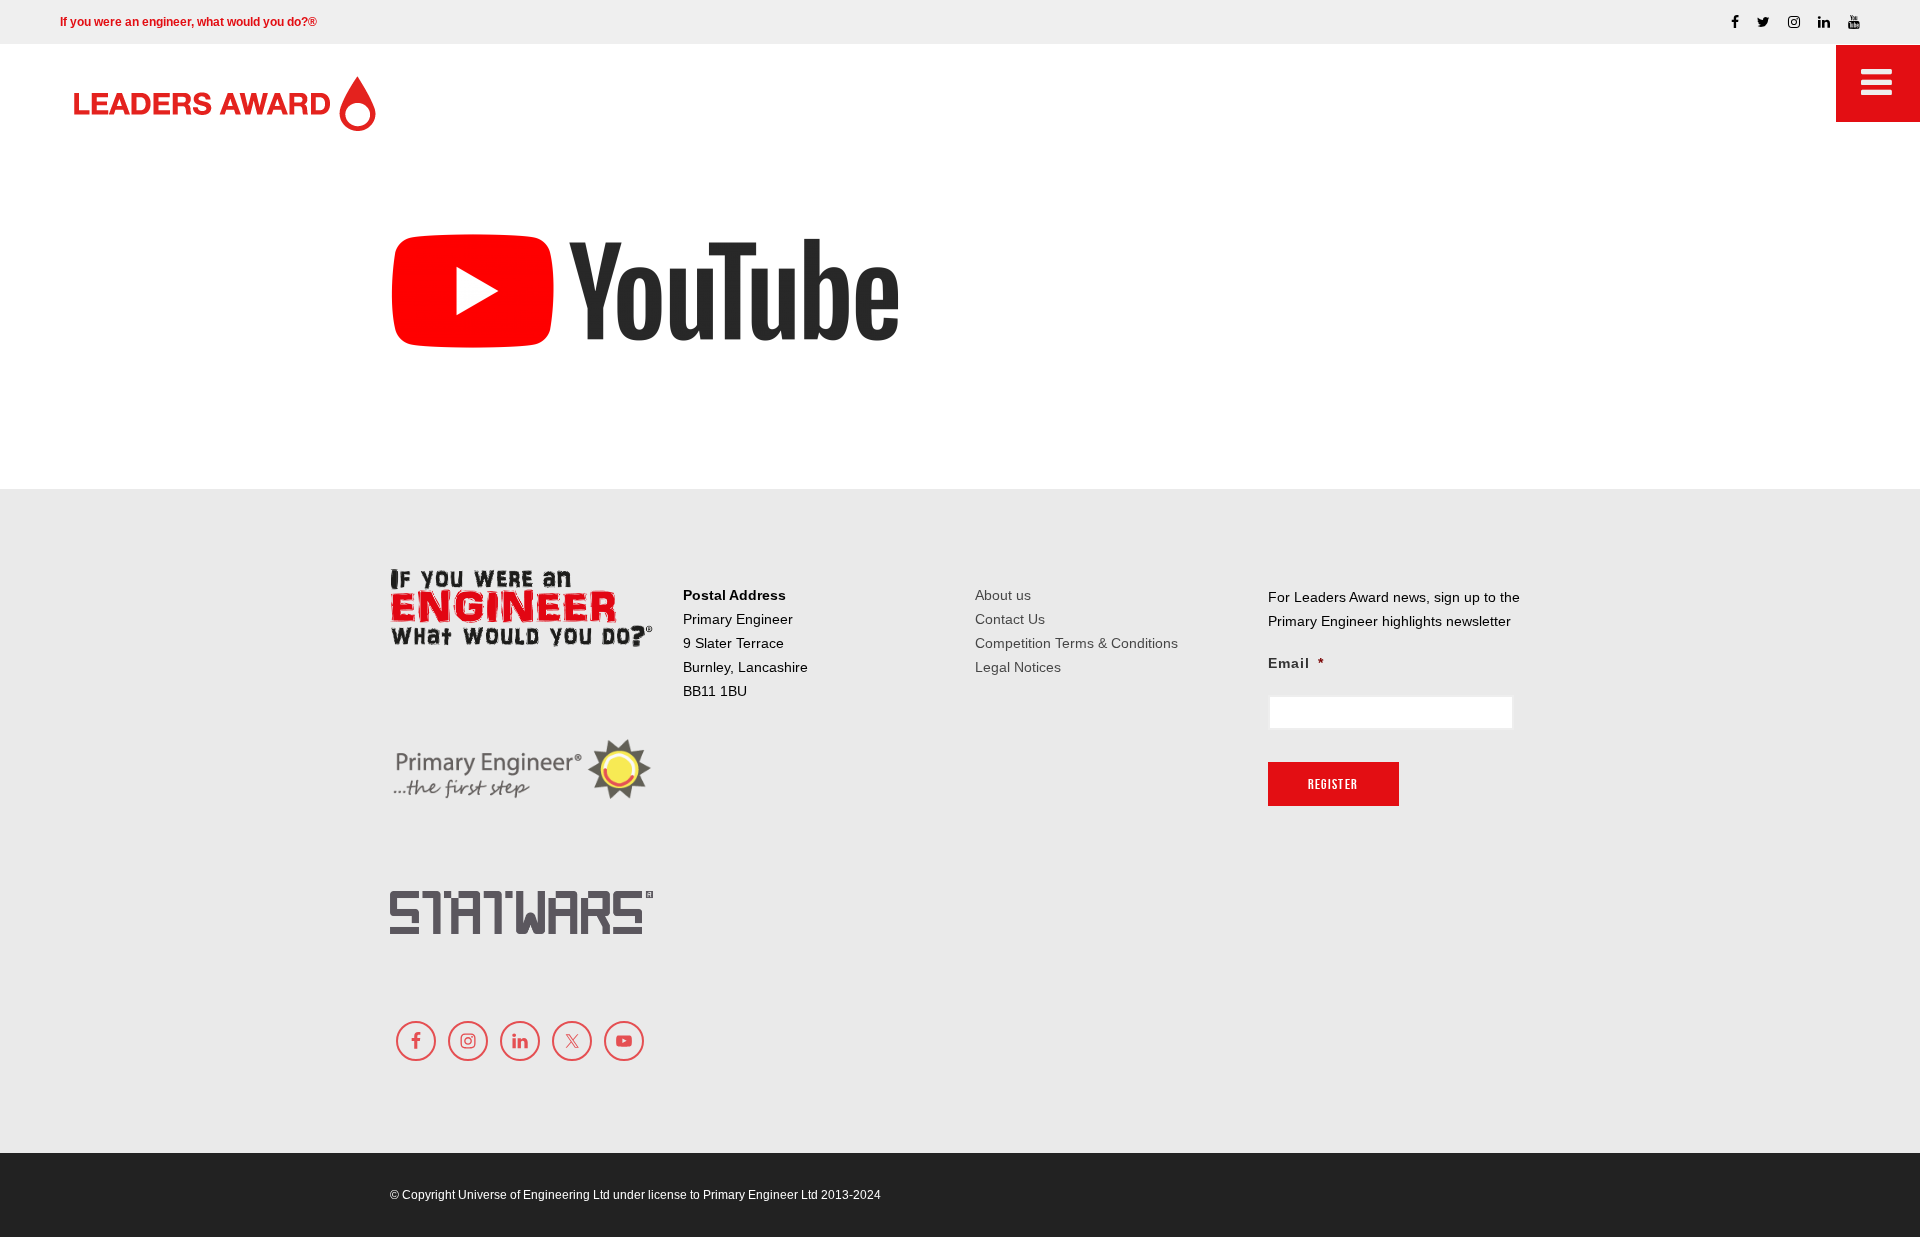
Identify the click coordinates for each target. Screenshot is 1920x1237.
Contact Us (1010, 619)
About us (1003, 595)
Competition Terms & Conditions (1076, 643)
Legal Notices (1018, 667)
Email (1296, 663)
